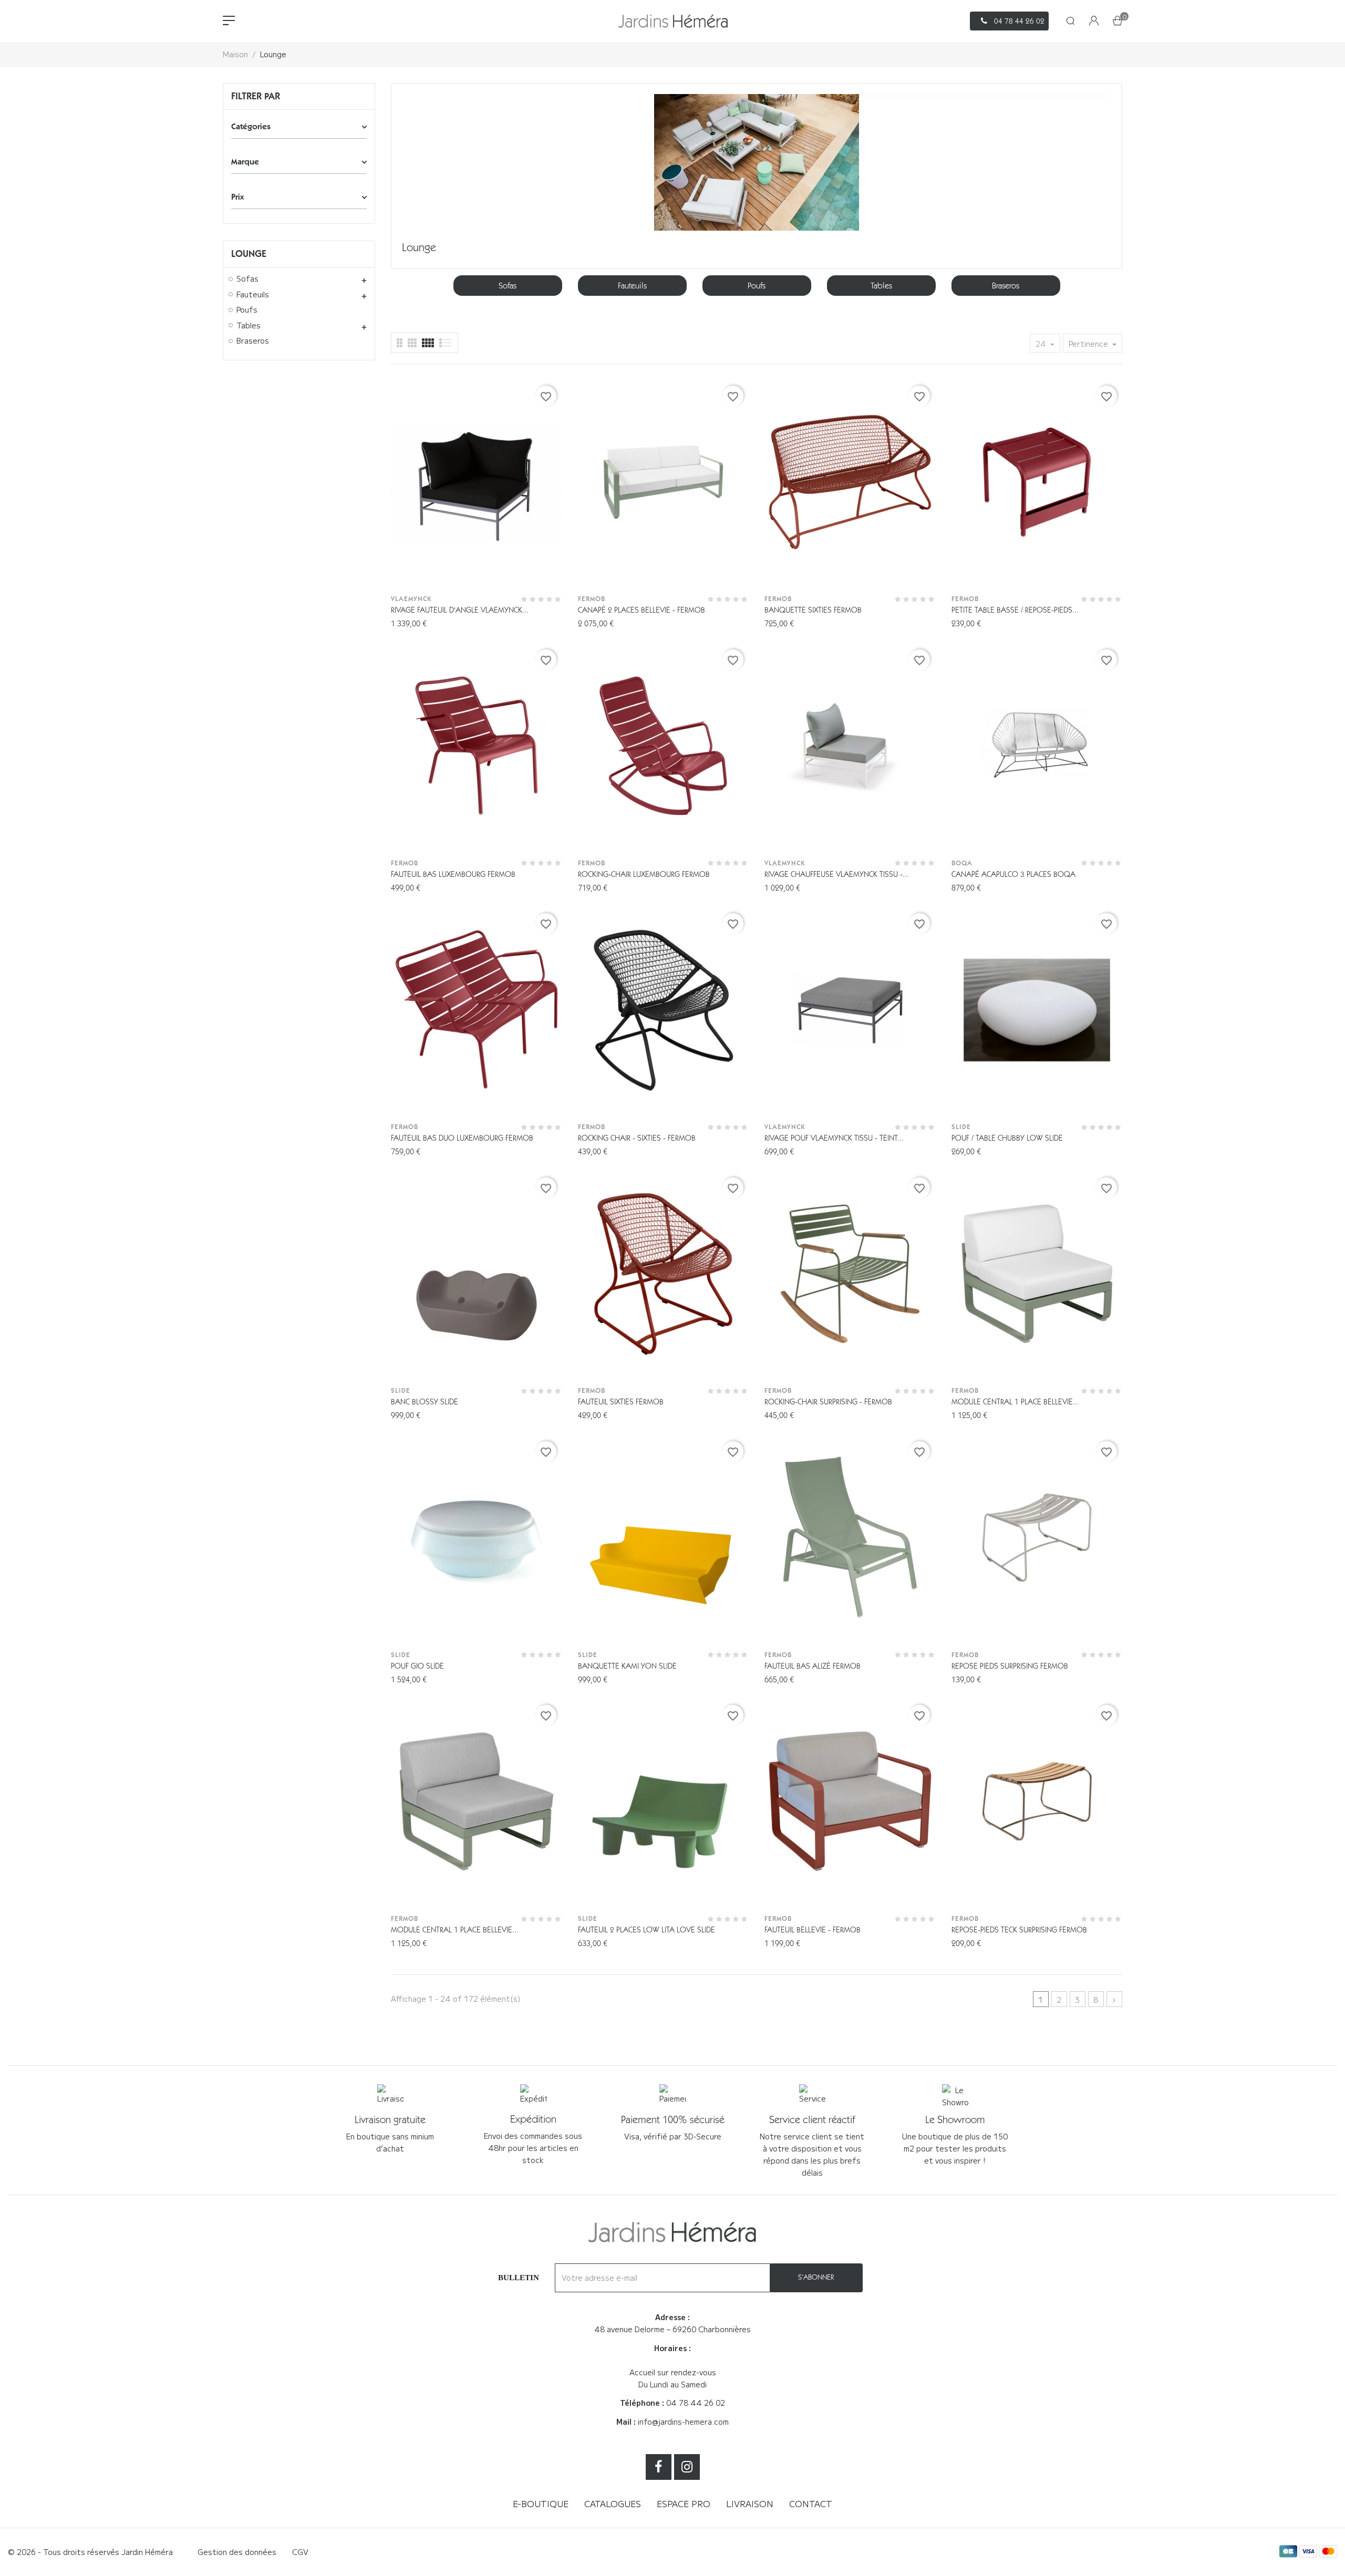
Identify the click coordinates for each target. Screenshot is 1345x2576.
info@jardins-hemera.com (683, 2422)
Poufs (247, 310)
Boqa (962, 863)
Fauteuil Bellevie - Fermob (813, 1930)
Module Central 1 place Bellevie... (1015, 1402)
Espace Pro (684, 2503)
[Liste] (400, 343)
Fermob (592, 599)
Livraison (750, 2503)
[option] (508, 286)
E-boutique (541, 2503)
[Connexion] (1094, 21)
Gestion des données (237, 2552)
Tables (249, 326)
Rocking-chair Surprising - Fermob (828, 1402)
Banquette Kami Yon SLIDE (627, 1666)
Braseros (253, 341)
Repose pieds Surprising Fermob (1010, 1666)
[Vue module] (428, 343)
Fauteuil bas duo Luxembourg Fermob (462, 1138)
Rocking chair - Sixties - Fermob (637, 1138)
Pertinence (1089, 344)
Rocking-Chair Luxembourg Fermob (644, 874)
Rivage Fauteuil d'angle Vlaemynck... (460, 610)
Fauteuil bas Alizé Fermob (813, 1666)
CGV (300, 2552)
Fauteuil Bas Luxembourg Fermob (453, 874)
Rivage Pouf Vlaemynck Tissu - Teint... (834, 1138)
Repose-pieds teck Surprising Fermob (1019, 1930)
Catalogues (613, 2503)
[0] (1118, 22)
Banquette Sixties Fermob (813, 610)
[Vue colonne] (412, 343)
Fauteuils (253, 295)
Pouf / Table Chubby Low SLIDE (1007, 1138)
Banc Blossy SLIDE (425, 1402)
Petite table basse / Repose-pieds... (1015, 610)
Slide (961, 1127)
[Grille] (446, 343)
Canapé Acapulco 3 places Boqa (1013, 874)
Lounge (249, 254)
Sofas (247, 279)
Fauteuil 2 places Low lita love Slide (646, 1930)
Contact (811, 2503)
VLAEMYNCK (411, 599)
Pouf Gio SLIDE (417, 1666)
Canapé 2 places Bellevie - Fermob (642, 610)
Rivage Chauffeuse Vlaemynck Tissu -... (837, 874)
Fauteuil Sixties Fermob (621, 1402)
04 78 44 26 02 (696, 2403)
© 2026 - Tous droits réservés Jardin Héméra (90, 2552)
